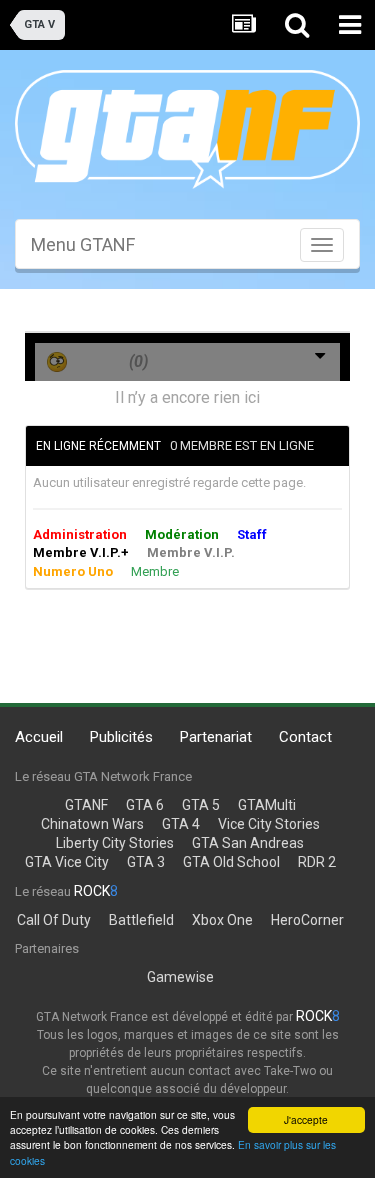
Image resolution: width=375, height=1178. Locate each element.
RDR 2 (317, 862)
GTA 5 (201, 805)
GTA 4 (181, 824)
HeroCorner (307, 920)
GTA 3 (146, 862)
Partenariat (216, 737)
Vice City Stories (269, 824)
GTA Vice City (67, 862)
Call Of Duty (54, 920)
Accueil (39, 737)
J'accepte (306, 1119)
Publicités (121, 737)
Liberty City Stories (115, 843)
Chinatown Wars (92, 824)
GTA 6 (145, 805)
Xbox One (222, 920)
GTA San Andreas (248, 843)
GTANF (86, 805)
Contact (305, 737)
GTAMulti (267, 805)
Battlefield (141, 920)
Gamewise (180, 977)
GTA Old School (231, 862)
